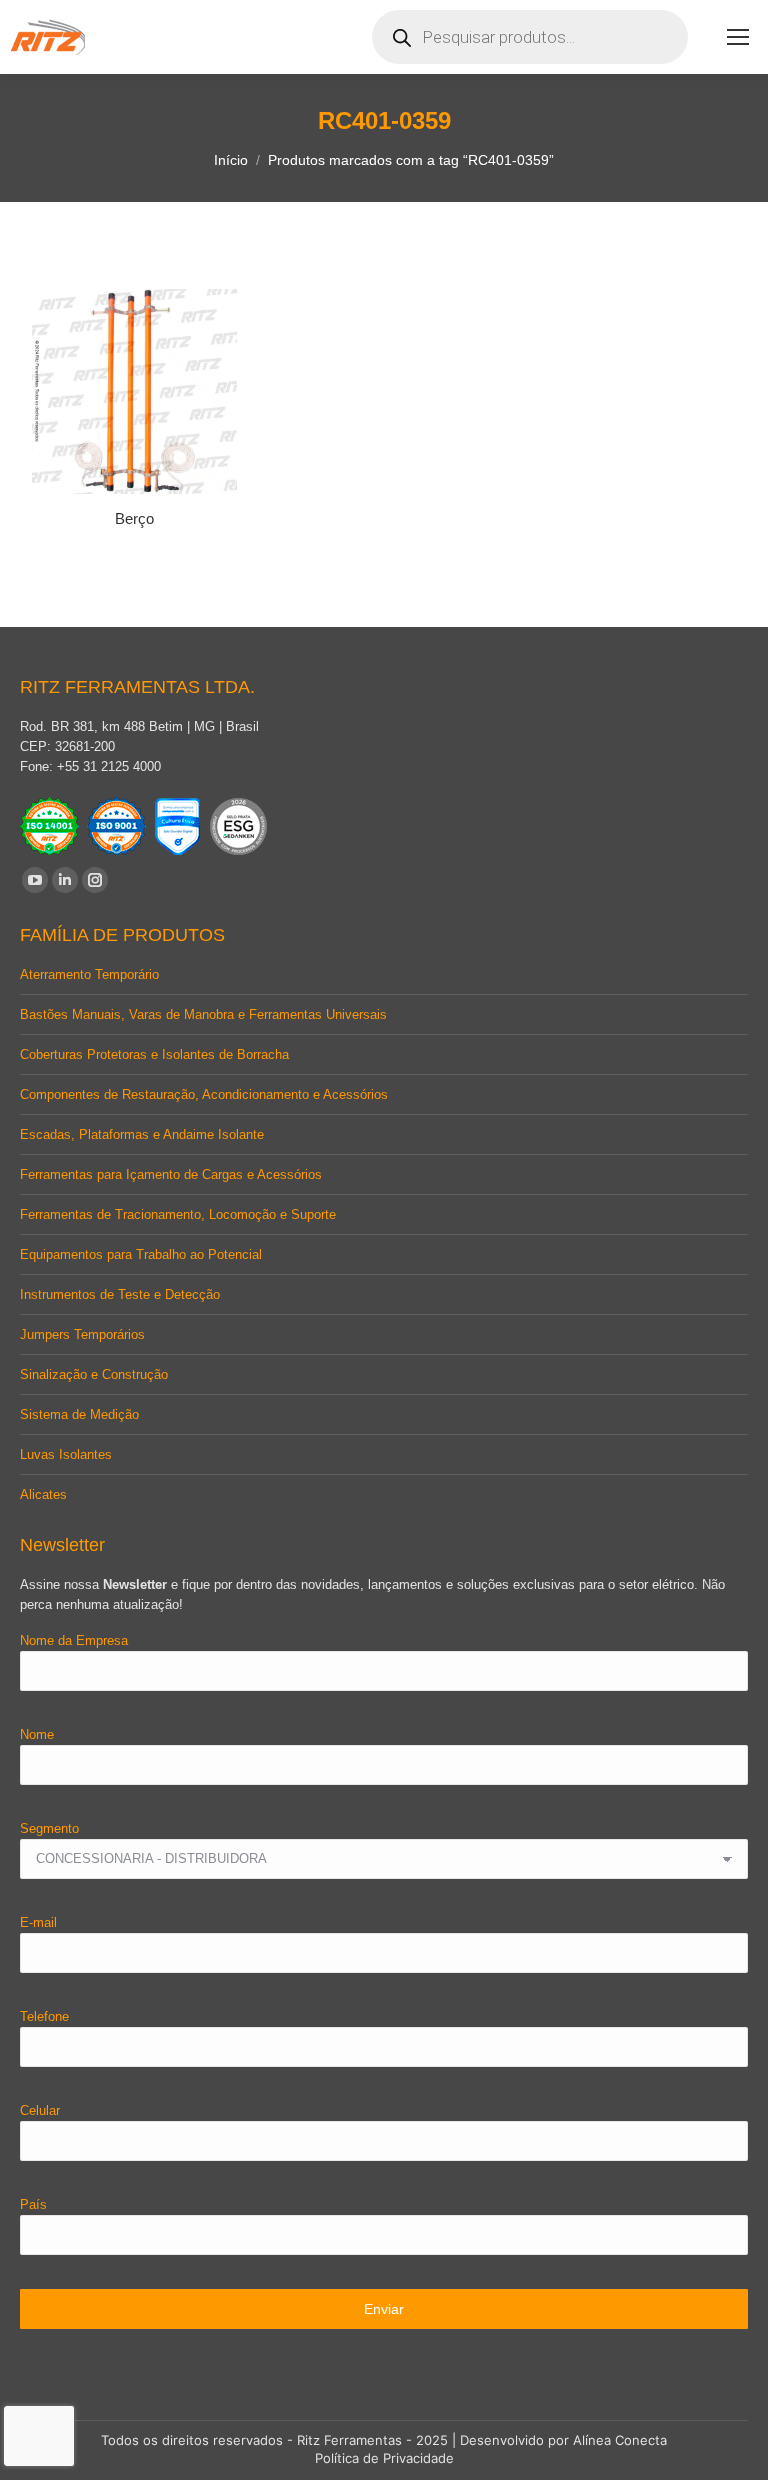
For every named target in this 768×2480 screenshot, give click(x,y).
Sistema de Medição (79, 1414)
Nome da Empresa (74, 1640)
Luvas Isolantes (66, 1454)
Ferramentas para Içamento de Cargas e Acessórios (171, 1174)
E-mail (38, 1922)
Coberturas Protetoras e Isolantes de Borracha (154, 1054)
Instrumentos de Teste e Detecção (120, 1294)
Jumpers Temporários (82, 1334)
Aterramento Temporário (89, 974)
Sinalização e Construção (94, 1374)
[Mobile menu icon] (738, 37)
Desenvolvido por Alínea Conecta (563, 2440)
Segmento (49, 1828)
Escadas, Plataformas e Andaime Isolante (142, 1134)
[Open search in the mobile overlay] (530, 37)
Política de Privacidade (384, 2458)
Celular (40, 2110)
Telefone (44, 2016)
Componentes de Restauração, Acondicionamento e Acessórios (204, 1094)
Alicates (43, 1494)
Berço (134, 518)
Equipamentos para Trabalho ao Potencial (141, 1254)
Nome (37, 1734)
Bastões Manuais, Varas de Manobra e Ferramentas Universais (203, 1014)
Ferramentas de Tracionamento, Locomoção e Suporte (178, 1214)
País (33, 2204)
